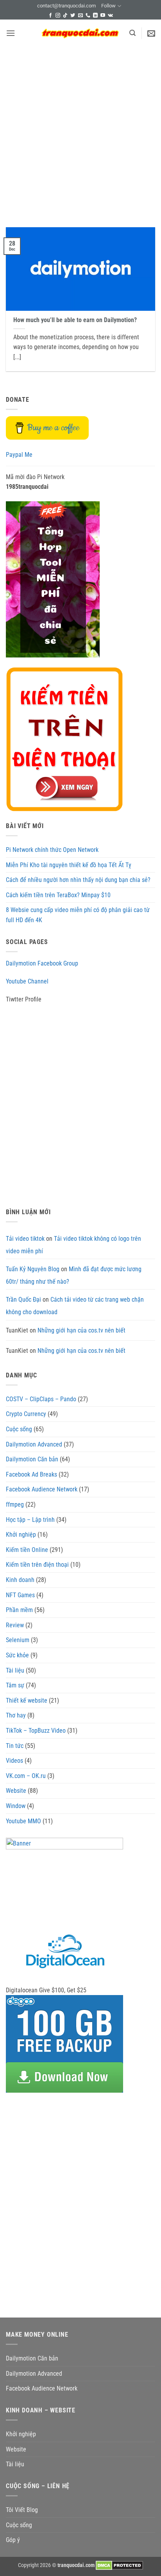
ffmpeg (15, 1504)
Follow (108, 6)
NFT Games (20, 1595)
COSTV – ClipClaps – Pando (41, 1399)
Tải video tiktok (25, 1239)
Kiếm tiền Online (27, 1550)
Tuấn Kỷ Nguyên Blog (33, 1269)
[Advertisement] (80, 131)
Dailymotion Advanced (34, 1444)
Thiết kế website (27, 1700)
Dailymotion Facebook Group (42, 963)
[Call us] (88, 16)
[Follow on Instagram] (58, 16)
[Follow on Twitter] (73, 16)
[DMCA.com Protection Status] (119, 2565)
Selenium (18, 1640)
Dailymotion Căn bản (32, 1459)
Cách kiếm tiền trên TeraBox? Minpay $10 (58, 895)
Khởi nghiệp (21, 1535)
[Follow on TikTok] (65, 16)
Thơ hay (16, 1715)
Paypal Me (19, 455)
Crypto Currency (26, 1414)
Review (15, 1625)
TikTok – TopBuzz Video (36, 1731)
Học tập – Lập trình (30, 1520)
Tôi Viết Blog (22, 2510)
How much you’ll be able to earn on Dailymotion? (75, 320)
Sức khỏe (17, 1655)
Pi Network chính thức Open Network (52, 850)
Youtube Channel (27, 981)
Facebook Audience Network (42, 1489)
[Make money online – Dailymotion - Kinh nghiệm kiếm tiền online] (80, 33)
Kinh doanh (20, 1580)
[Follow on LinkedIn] (95, 16)
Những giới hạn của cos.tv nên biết (81, 1330)
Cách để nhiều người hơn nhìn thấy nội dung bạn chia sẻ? (78, 880)
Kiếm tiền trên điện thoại (37, 1565)
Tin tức (15, 1746)
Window (16, 1806)
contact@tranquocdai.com (66, 6)
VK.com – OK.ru (26, 1776)
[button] (11, 33)
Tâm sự (15, 1685)
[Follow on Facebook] (50, 16)
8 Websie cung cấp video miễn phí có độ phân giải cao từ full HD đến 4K (78, 915)
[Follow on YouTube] (103, 16)
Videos (14, 1761)
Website (16, 1791)
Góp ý (13, 2540)
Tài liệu (15, 1670)
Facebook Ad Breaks (31, 1474)
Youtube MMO (23, 1821)
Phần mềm (19, 1610)
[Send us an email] (80, 16)
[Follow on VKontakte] (110, 16)
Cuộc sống (19, 1429)
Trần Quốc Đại (23, 1300)
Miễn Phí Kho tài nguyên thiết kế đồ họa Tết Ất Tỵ (69, 865)
